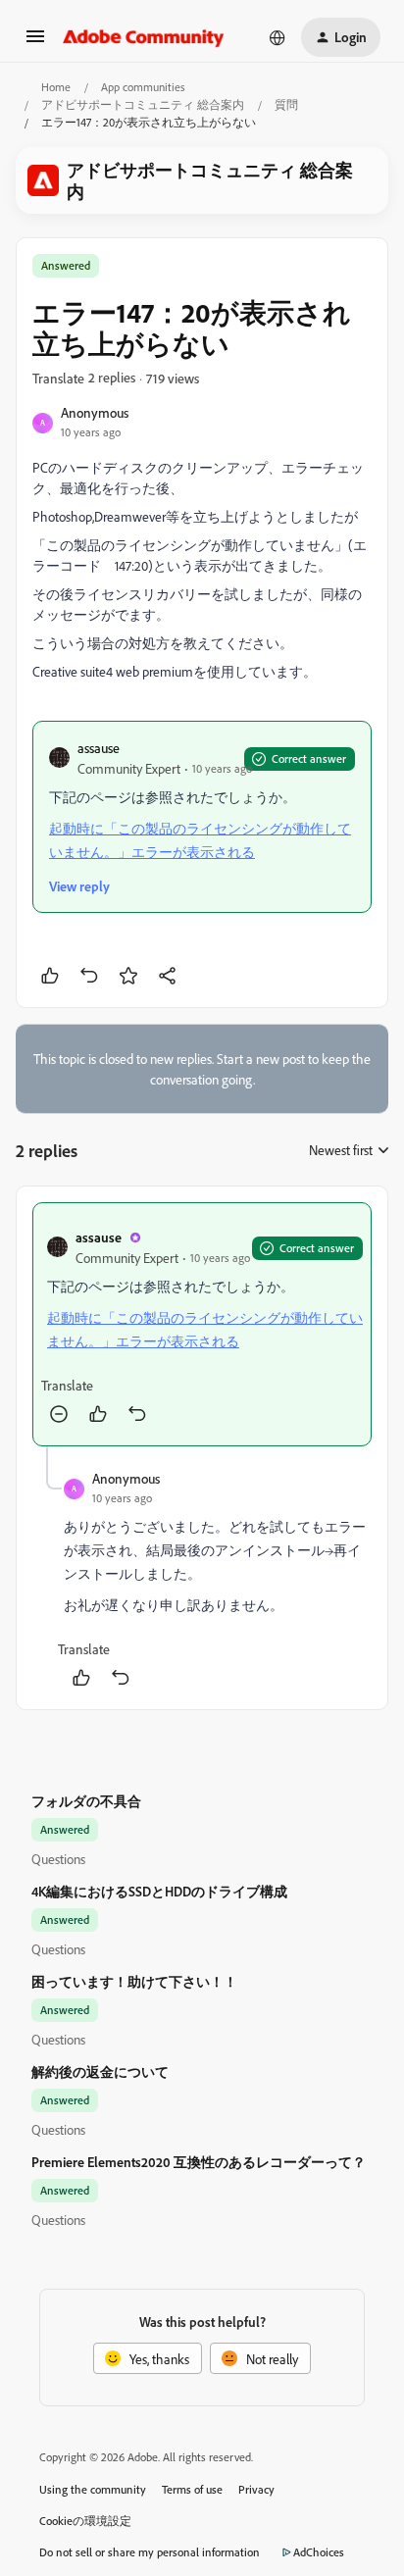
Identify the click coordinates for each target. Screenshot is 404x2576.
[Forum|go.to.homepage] (144, 37)
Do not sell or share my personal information (150, 2552)
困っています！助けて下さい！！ (134, 1981)
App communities (143, 87)
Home (56, 87)
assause (99, 748)
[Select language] (278, 37)
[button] (35, 43)
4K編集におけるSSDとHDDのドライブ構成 (159, 1891)
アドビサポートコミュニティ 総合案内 (143, 104)
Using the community (93, 2489)
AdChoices (319, 2552)
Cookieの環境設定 (85, 2521)
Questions (58, 1859)
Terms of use (192, 2489)
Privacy (256, 2489)
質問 (286, 104)
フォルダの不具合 (86, 1801)
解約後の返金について (100, 2071)
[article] (202, 1324)
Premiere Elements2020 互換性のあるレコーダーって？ (199, 2162)
